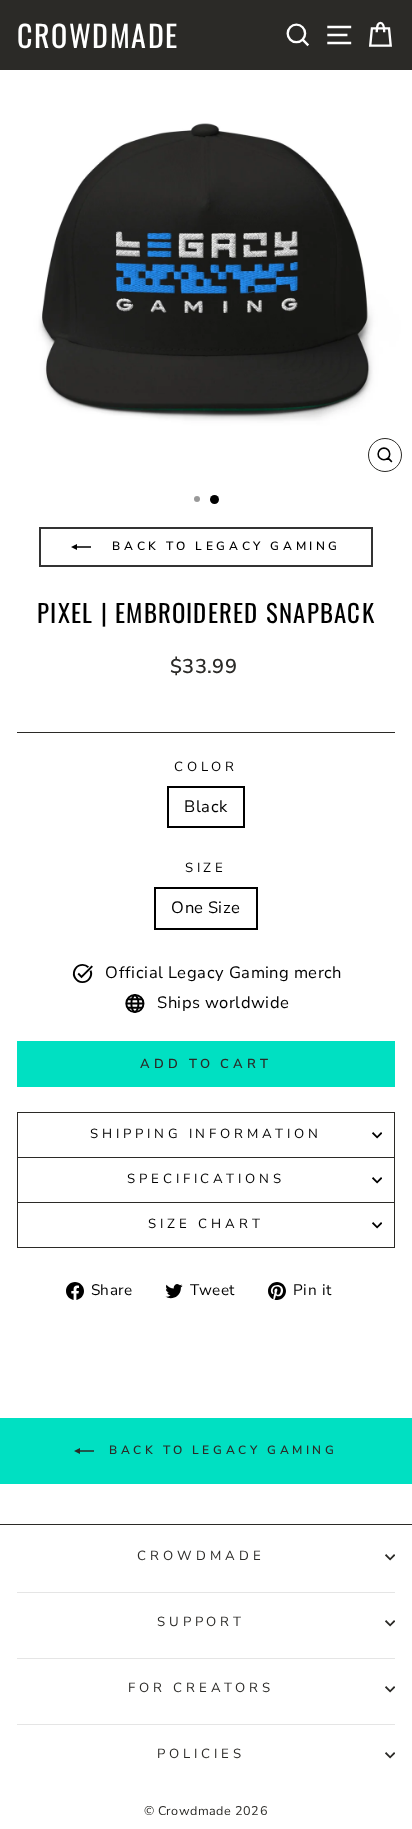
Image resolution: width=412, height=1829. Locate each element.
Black (205, 806)
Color (206, 767)
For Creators (201, 1688)
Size (206, 868)
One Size (205, 907)
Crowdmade (98, 35)
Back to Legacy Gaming (223, 546)
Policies (201, 1754)
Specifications (206, 1179)
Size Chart (206, 1224)
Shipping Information (206, 1134)
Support (201, 1622)
